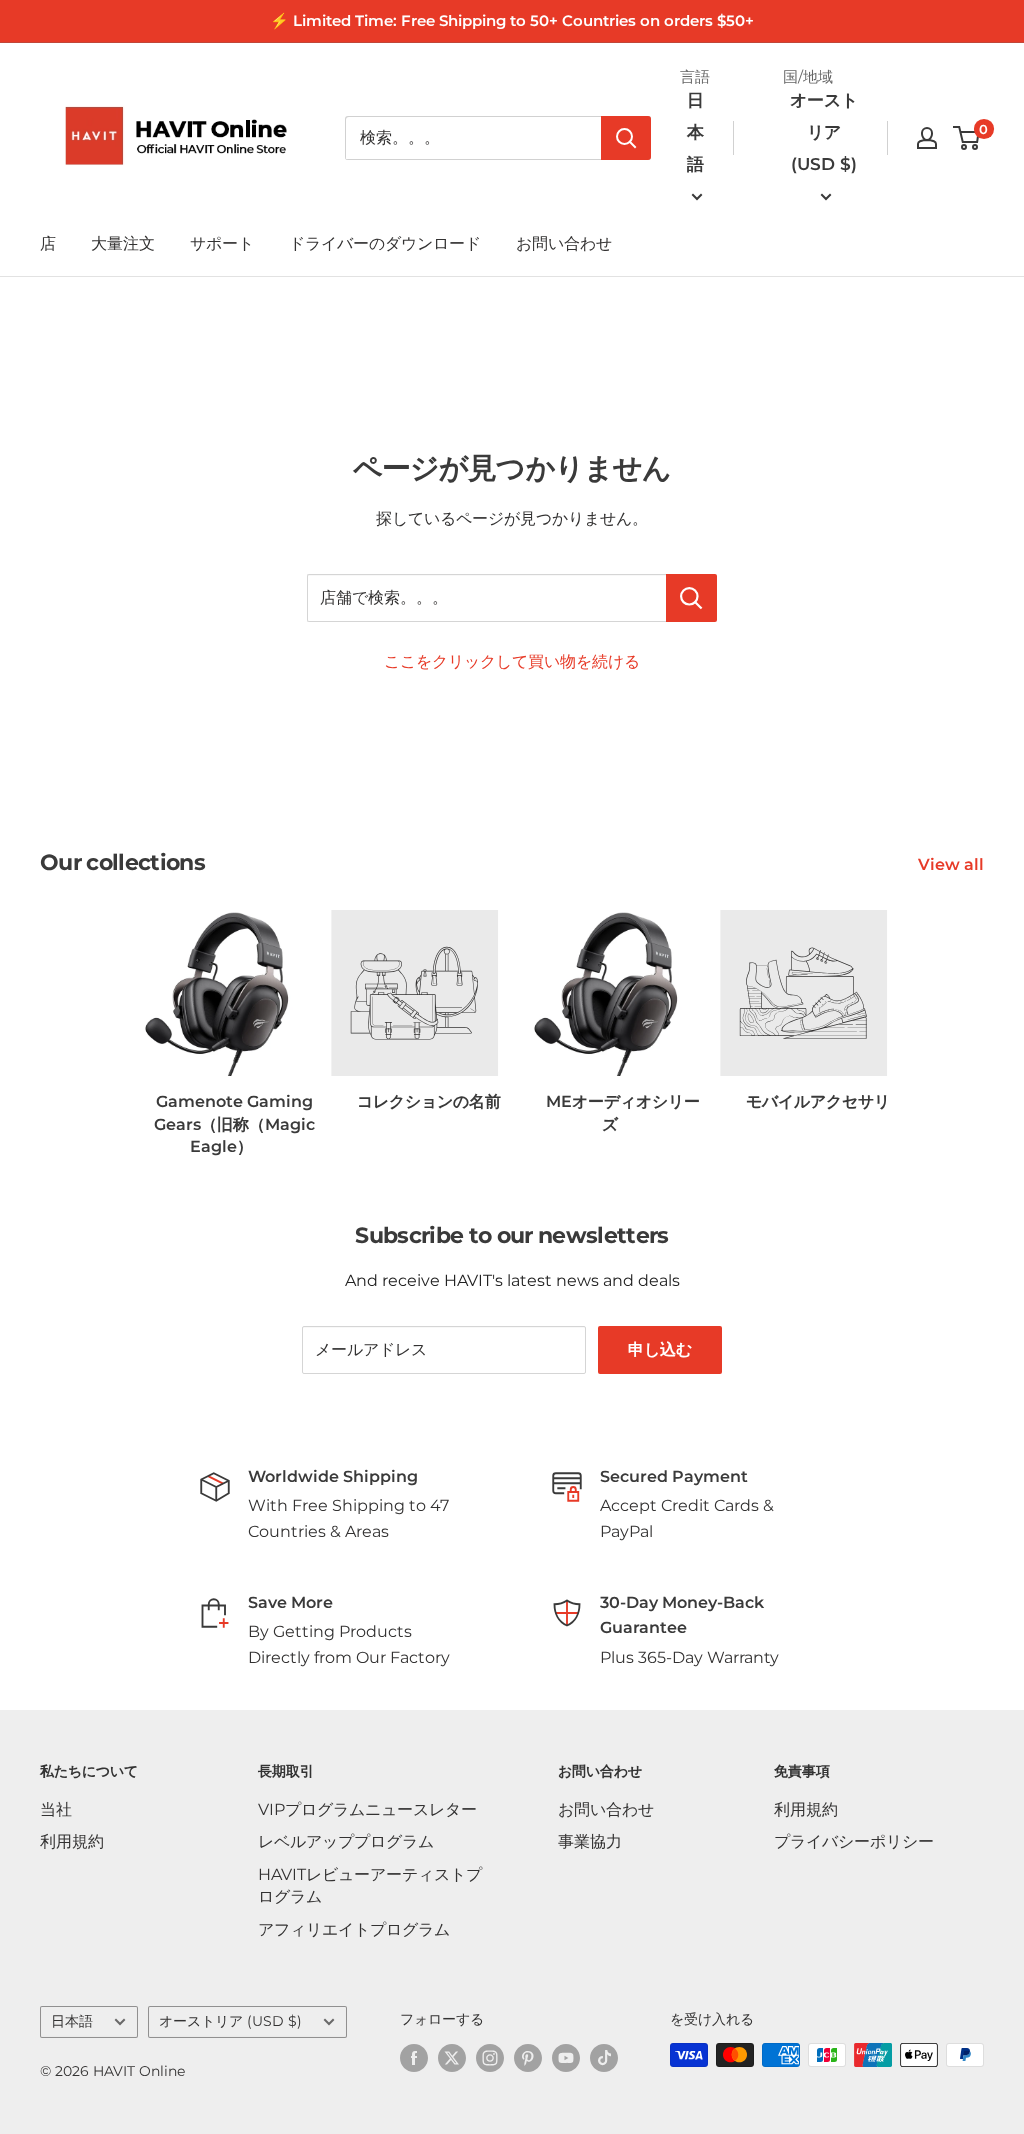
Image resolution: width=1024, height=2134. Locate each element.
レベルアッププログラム (346, 1841)
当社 (56, 1809)
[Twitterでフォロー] (452, 2057)
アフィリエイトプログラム (354, 1929)
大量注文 (123, 243)
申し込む (660, 1349)
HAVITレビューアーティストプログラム (370, 1885)
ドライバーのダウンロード (385, 243)
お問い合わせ (564, 243)
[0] (967, 138)
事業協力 (590, 1841)
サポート (222, 243)
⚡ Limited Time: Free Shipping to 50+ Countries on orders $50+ (512, 20)
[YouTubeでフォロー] (566, 2057)
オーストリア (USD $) (230, 2021)
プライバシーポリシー (854, 1841)
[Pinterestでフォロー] (528, 2057)
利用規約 (72, 1841)
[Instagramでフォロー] (490, 2057)
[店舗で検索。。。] (691, 598)
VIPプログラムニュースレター (367, 1809)
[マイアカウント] (927, 138)
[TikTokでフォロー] (604, 2057)
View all (953, 864)
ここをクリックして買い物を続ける (512, 661)
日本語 (72, 2021)
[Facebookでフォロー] (414, 2057)
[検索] (626, 138)
